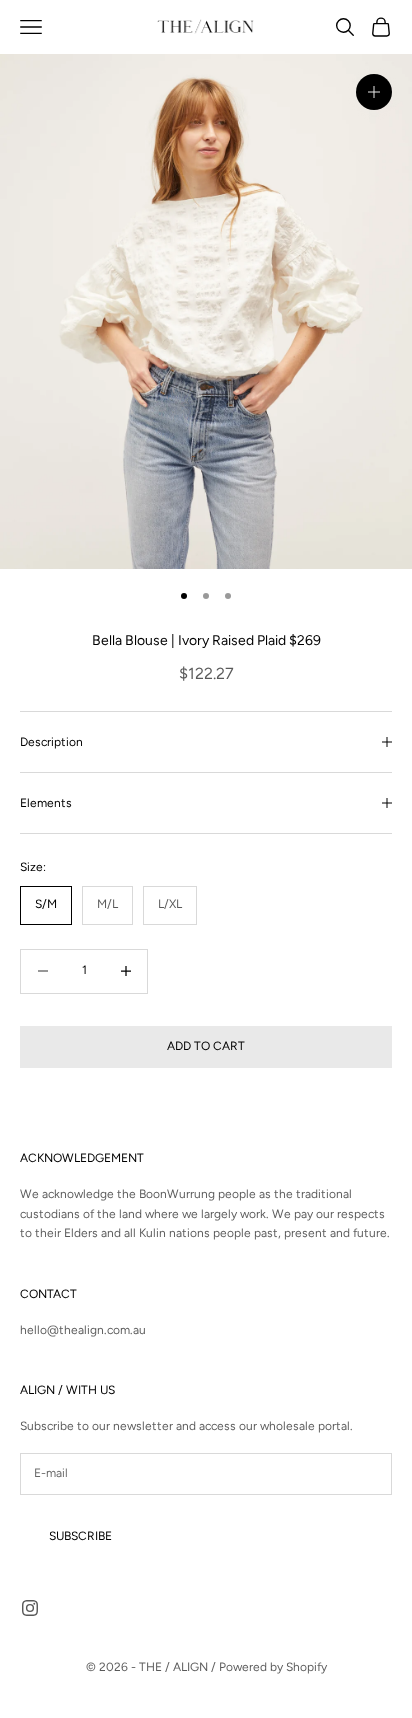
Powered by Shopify (273, 1667)
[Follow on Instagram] (30, 1608)
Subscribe (80, 1536)
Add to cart (206, 1046)
